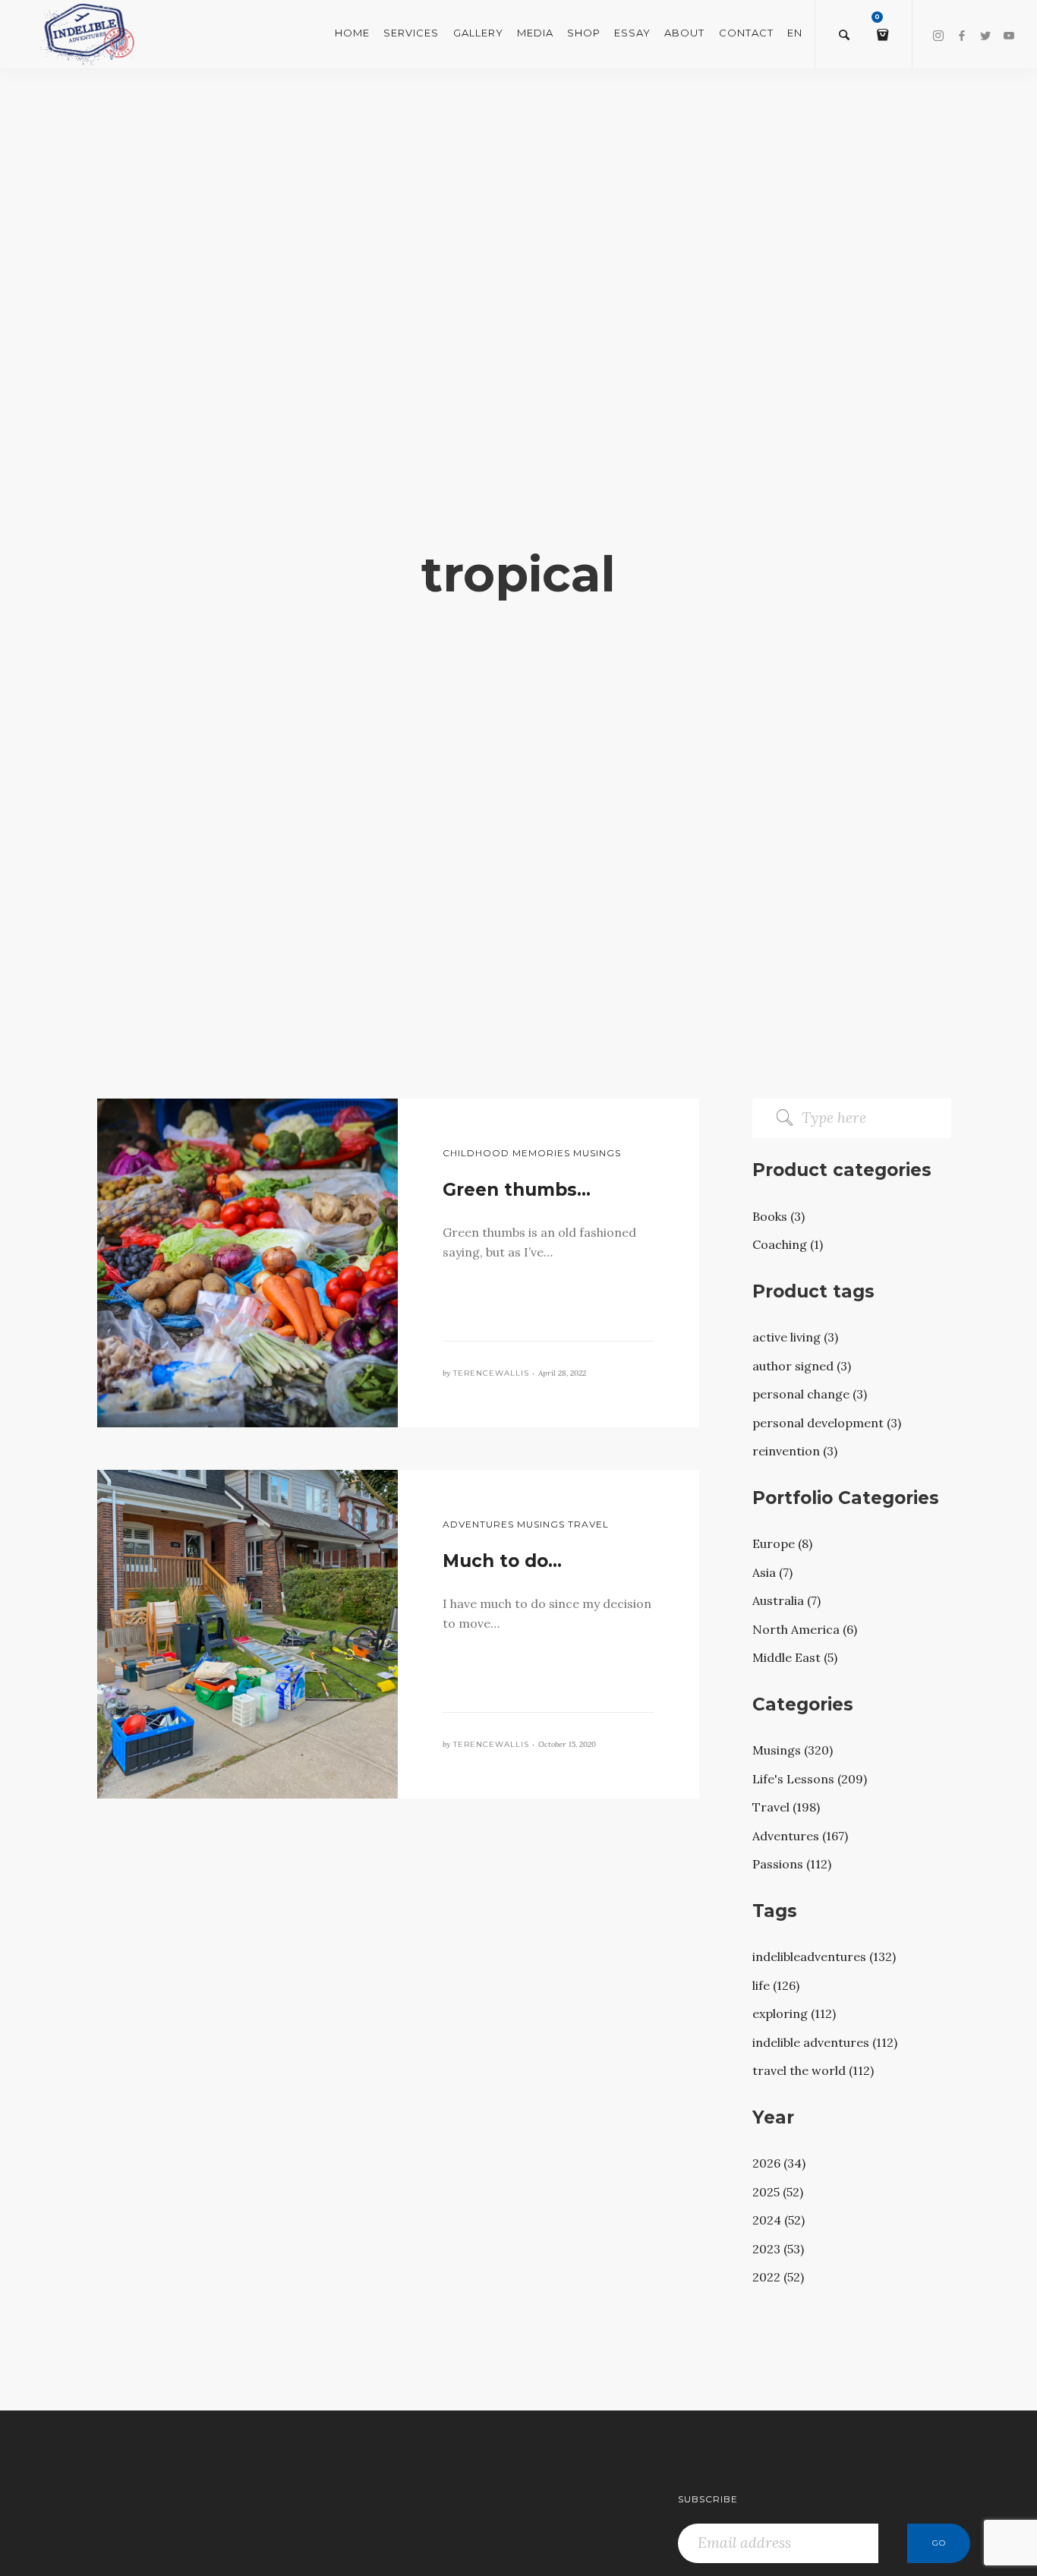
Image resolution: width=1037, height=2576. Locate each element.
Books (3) (779, 1216)
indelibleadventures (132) (824, 1956)
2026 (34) (779, 2163)
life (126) (776, 1985)
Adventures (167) (800, 1836)
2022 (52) (778, 2277)
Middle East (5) (795, 1657)
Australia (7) (786, 1600)
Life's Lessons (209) (810, 1779)
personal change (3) (810, 1394)
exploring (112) (794, 2013)
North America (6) (805, 1629)
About (684, 33)
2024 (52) (779, 2220)
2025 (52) (778, 2192)
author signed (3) (802, 1366)
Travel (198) (786, 1807)
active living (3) (795, 1337)
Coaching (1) (788, 1244)
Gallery (478, 33)
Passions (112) (792, 1864)
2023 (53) (778, 2249)
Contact (746, 33)
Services (411, 33)
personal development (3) (827, 1423)
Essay (632, 33)
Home (352, 33)
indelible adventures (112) (825, 2042)
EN (795, 33)
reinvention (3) (795, 1451)
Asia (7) (772, 1572)
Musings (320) (793, 1750)
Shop (584, 33)
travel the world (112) (813, 2070)
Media (535, 33)
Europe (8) (782, 1543)
